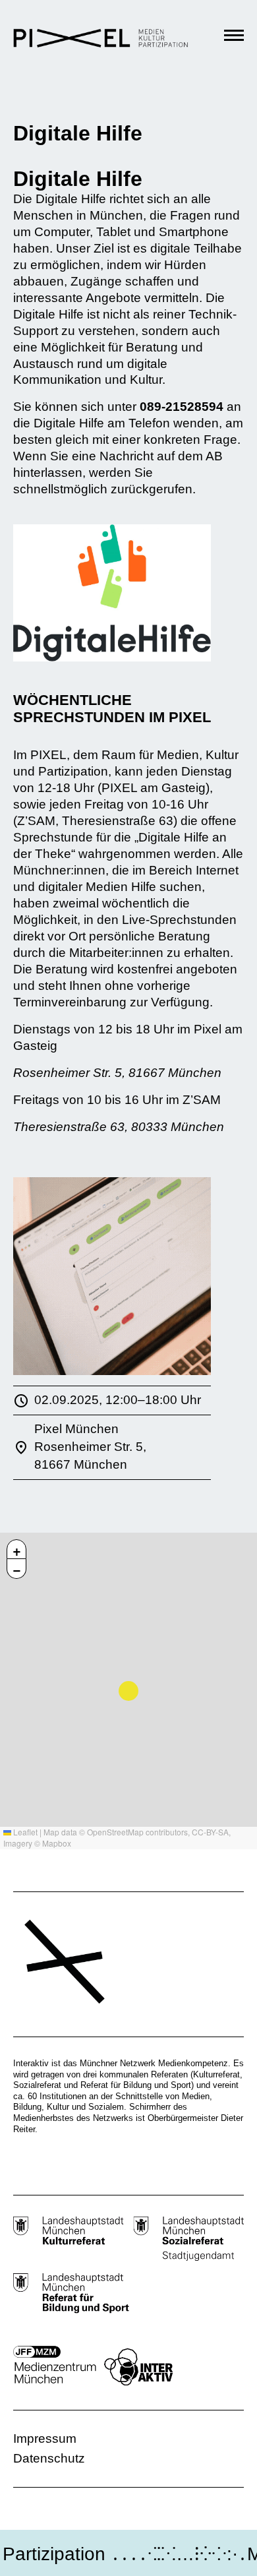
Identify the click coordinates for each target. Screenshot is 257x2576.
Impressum (45, 2438)
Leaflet (24, 1832)
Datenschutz (49, 2458)
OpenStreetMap (115, 1832)
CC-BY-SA (210, 1832)
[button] (16, 1549)
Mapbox (57, 1843)
